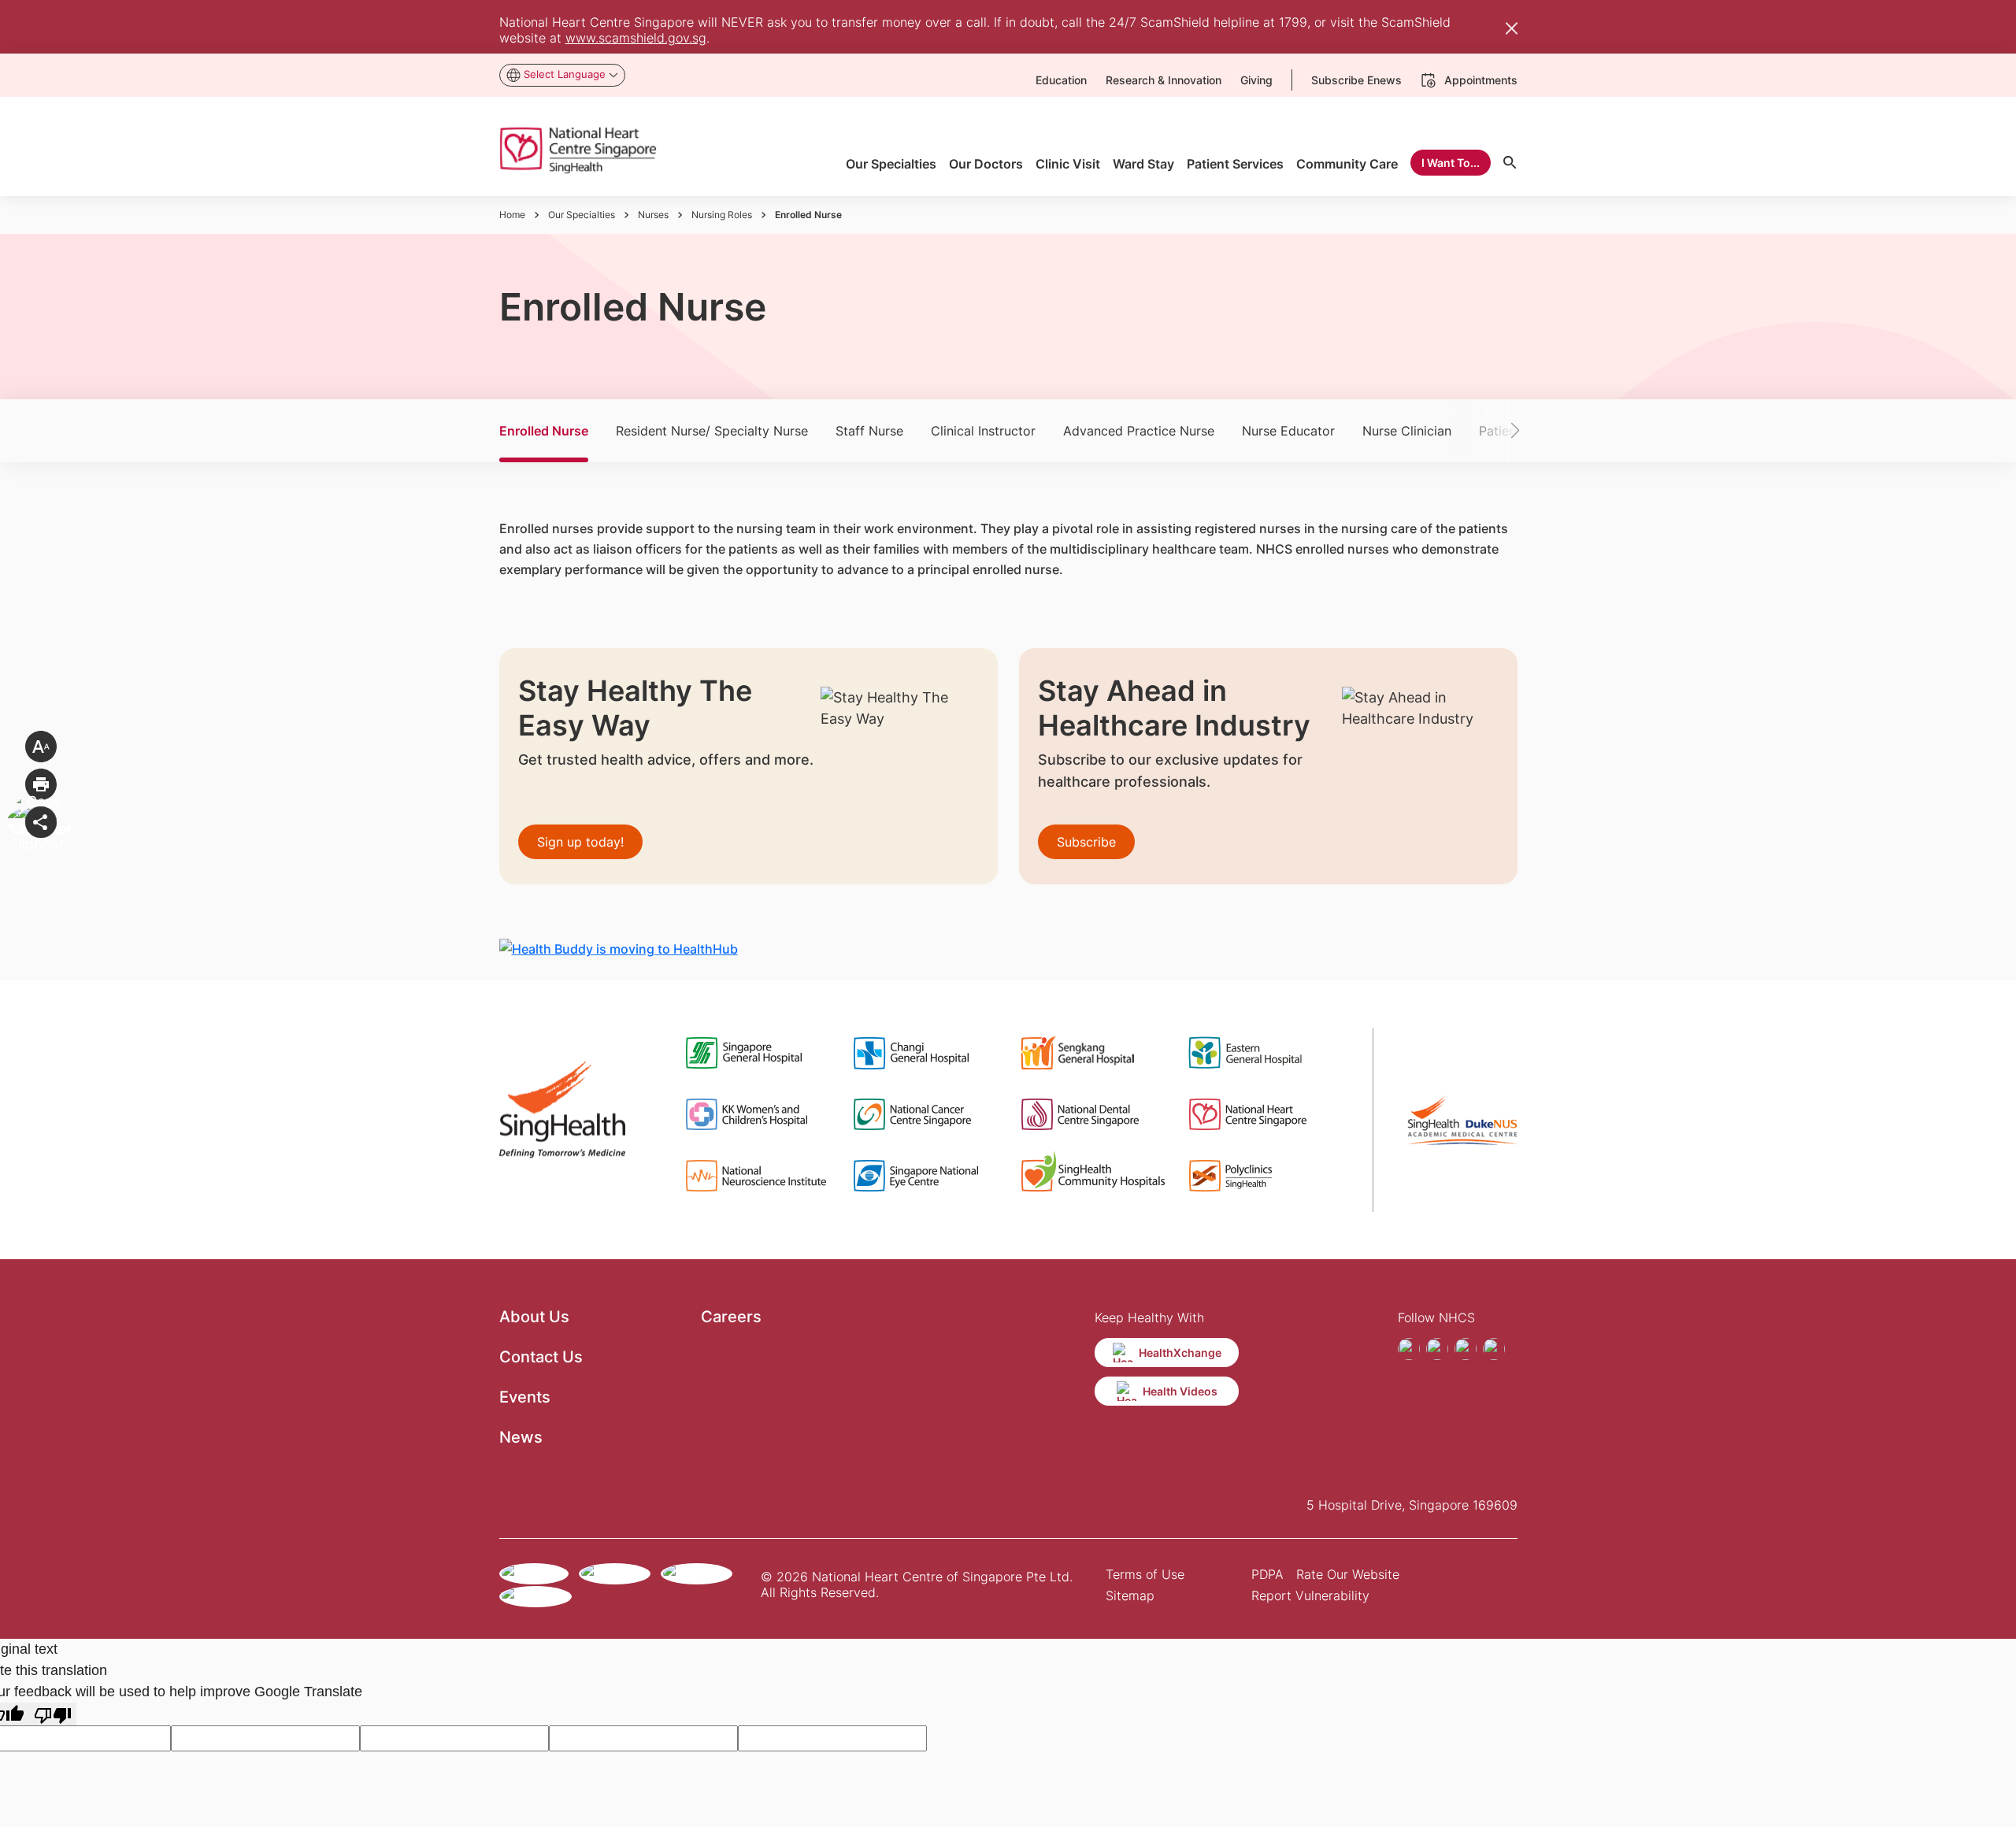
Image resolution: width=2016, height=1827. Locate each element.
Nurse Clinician (1407, 431)
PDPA (1267, 1574)
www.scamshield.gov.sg (636, 38)
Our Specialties (582, 215)
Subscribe (1086, 842)
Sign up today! (580, 842)
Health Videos (1180, 1391)
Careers (731, 1317)
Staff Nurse (869, 431)
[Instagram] (1437, 1349)
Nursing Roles (722, 215)
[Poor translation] (53, 1714)
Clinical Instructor (983, 431)
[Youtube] (1466, 1349)
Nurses (653, 215)
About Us (534, 1317)
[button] (1492, 431)
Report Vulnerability (1310, 1595)
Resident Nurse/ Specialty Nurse (712, 431)
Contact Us (541, 1357)
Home (512, 215)
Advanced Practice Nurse (1139, 431)
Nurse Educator (1288, 431)
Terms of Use (1145, 1574)
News (521, 1437)
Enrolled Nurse (544, 431)
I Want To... (1451, 163)
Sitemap (1130, 1595)
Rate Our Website (1348, 1574)
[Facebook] (1409, 1349)
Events (525, 1397)
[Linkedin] (1494, 1349)
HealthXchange (1180, 1353)
